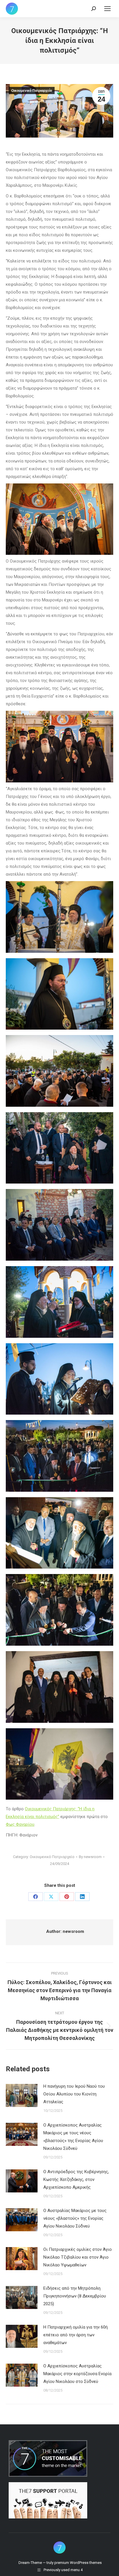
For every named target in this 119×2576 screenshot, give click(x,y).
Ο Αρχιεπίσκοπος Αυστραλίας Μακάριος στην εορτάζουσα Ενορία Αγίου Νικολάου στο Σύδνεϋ (77, 2374)
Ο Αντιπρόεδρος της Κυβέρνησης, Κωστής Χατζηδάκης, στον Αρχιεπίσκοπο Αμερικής (76, 2179)
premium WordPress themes (78, 2563)
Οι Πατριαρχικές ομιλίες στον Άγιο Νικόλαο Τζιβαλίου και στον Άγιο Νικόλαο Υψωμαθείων (78, 2257)
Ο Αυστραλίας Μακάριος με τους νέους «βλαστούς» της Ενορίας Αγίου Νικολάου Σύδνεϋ (75, 2218)
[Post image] (22, 2095)
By (90, 1857)
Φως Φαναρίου (20, 1824)
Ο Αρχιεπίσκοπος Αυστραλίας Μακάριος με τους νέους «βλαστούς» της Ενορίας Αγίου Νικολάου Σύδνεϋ (73, 2137)
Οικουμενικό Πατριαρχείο (32, 91)
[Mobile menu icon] (107, 9)
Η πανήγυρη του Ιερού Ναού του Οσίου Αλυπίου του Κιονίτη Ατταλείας (74, 2094)
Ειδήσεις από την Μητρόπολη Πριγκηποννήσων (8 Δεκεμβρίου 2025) (75, 2296)
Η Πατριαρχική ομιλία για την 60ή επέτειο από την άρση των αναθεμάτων (76, 2335)
